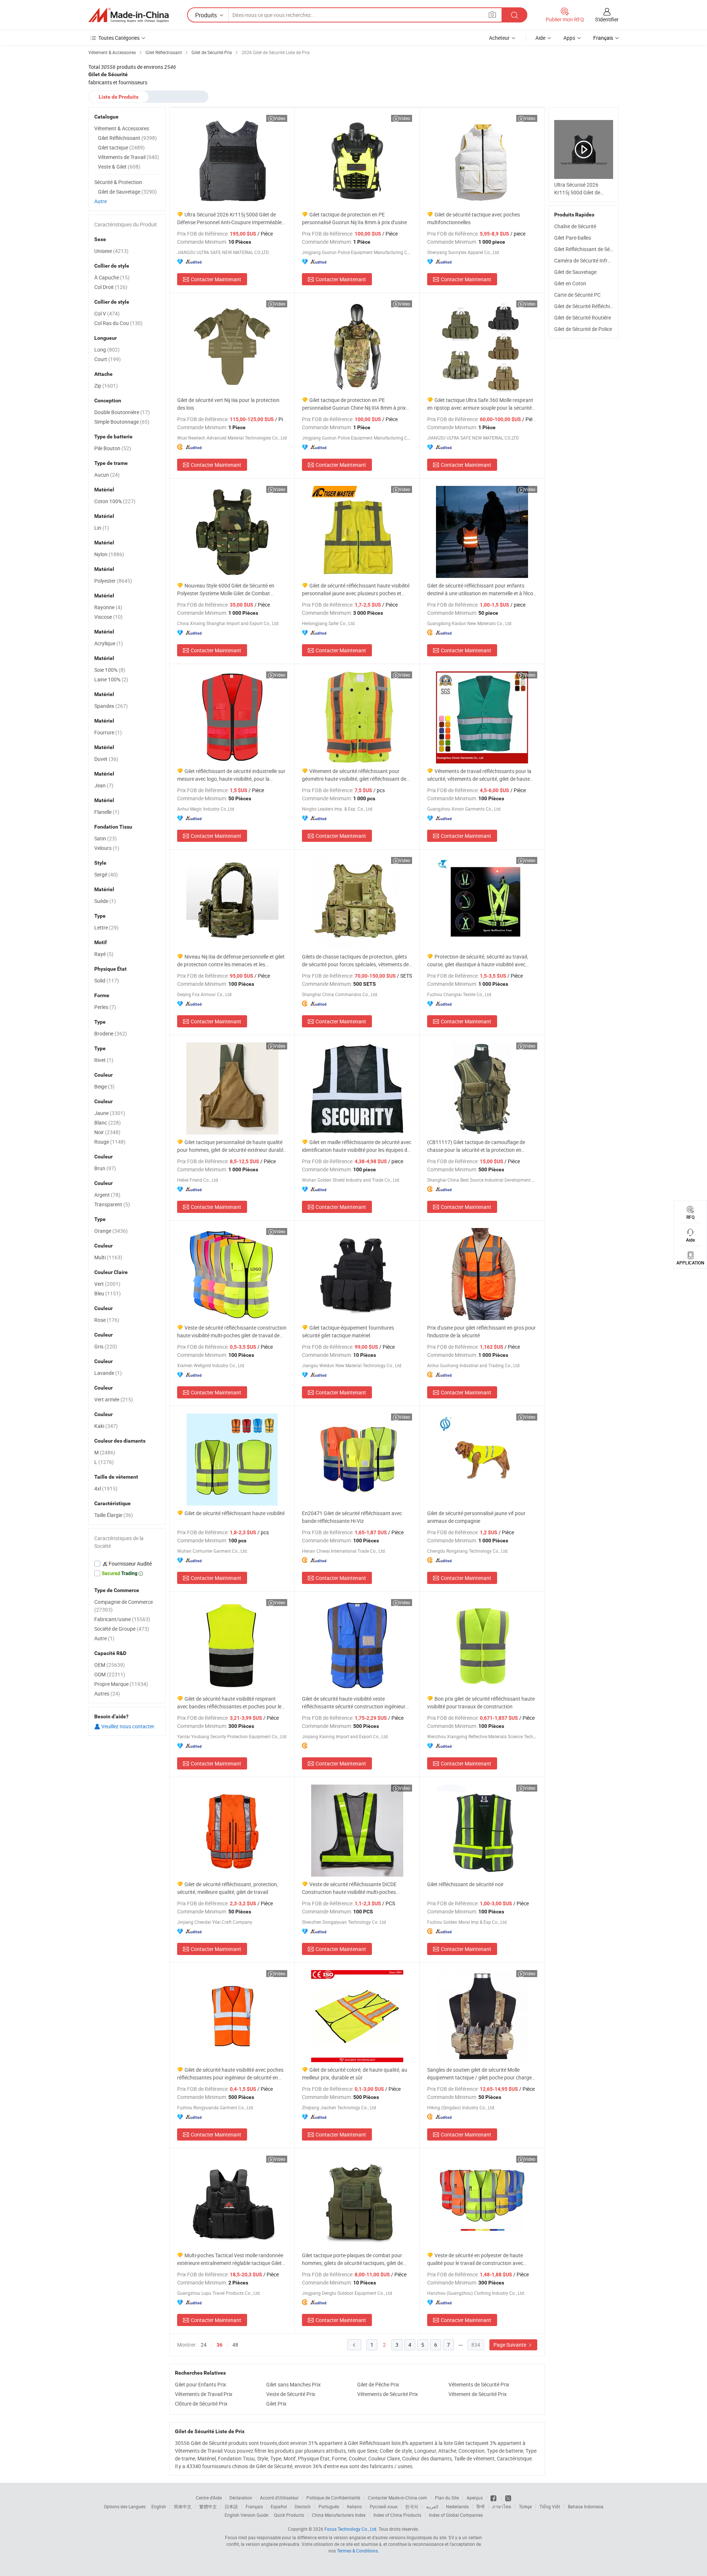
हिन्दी (481, 2506)
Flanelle (107, 812)
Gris (106, 1346)
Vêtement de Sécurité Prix (478, 2394)
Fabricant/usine (122, 1619)
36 (219, 2345)
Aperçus (475, 2498)
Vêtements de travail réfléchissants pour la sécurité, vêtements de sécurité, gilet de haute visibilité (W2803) (479, 775)
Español (279, 2506)
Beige (104, 1086)
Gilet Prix (276, 2404)
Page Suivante (510, 2345)
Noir (107, 1132)
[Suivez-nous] (508, 2498)
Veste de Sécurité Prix (291, 2394)
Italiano (354, 2506)
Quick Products (289, 2515)
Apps (569, 38)
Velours (107, 848)
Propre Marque (121, 1684)
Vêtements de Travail (129, 157)
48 (235, 2345)
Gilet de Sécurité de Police (583, 329)
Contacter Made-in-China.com (398, 2498)
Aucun (107, 475)
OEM (110, 1665)
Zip (106, 386)
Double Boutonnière (122, 412)
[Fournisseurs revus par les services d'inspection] (127, 1564)
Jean (104, 785)
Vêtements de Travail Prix (204, 2394)
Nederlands (457, 2506)
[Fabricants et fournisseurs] (129, 15)
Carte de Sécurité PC (577, 295)
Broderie (111, 1033)
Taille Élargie (114, 1515)
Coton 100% (115, 501)
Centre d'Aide (209, 2498)
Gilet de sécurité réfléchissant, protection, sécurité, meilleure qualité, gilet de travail (228, 1888)
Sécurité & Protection (118, 182)
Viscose (108, 617)
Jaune (110, 1113)
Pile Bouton (113, 448)
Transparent (112, 1204)
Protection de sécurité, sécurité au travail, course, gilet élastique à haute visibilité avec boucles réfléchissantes (478, 961)
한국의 (412, 2506)
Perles (105, 1007)
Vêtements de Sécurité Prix (479, 2384)
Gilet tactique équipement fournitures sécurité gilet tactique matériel (348, 1331)
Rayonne (108, 607)
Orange (111, 1231)
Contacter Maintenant (216, 279)
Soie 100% (110, 670)
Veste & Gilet (119, 167)
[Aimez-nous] (494, 2498)
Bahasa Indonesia (586, 2506)
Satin (105, 838)
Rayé (104, 954)
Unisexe (111, 251)
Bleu (108, 1293)
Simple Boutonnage (122, 422)
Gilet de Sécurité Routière (583, 317)
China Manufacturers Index (339, 2515)
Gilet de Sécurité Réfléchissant (588, 306)
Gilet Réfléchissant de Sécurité (588, 249)
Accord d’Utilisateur (279, 2498)
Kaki (106, 1426)
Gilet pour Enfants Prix (201, 2384)
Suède (105, 901)
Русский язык (384, 2506)
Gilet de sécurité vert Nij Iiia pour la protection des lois (228, 404)
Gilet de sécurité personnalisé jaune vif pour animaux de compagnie (476, 1517)
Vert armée (114, 1399)
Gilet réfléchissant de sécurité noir (465, 1884)
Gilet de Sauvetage (575, 272)
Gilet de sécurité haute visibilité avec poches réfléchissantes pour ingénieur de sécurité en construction (230, 2074)
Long (107, 350)
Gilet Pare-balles (573, 238)
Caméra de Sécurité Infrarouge (589, 260)
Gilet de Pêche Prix (378, 2384)
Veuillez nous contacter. (128, 1726)
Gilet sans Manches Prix (293, 2384)
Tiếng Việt (550, 2506)
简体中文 (183, 2506)
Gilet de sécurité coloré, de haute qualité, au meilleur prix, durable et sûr (355, 2074)
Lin (102, 528)
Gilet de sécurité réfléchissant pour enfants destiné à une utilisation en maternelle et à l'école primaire (482, 590)
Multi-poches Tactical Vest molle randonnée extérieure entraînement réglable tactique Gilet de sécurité (230, 2259)
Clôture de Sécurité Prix (201, 2404)
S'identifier (607, 19)
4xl (106, 1488)
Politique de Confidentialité (333, 2498)
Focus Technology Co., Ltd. (351, 2529)
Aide (540, 38)
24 (204, 2345)
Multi (108, 1257)
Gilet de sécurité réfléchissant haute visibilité (235, 1513)
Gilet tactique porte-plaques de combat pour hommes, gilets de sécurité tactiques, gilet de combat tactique (352, 2259)
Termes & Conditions (357, 2551)
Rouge (110, 1142)
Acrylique (109, 643)
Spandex (111, 706)
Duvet (106, 759)
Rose (107, 1320)
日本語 (231, 2506)
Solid (107, 980)
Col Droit (111, 287)
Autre (101, 201)
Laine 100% (111, 679)
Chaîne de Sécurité (575, 226)
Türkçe (525, 2506)
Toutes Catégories (119, 38)
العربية (432, 2506)
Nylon (109, 554)
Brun (105, 1168)
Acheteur (499, 38)
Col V (107, 313)
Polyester (113, 581)
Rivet (104, 1060)
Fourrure (108, 732)
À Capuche (112, 277)
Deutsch (303, 2506)
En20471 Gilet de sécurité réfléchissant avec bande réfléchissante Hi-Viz (352, 1517)
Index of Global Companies (456, 2515)
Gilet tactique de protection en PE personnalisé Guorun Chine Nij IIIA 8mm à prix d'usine (354, 404)
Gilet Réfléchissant (127, 138)
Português (329, 2506)
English (159, 2506)
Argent (107, 1195)
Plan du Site (447, 2498)
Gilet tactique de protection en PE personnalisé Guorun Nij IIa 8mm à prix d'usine (354, 218)
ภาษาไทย (502, 2506)
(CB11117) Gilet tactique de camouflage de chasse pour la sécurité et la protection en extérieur (476, 1146)
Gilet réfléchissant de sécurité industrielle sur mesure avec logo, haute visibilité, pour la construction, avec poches (231, 775)
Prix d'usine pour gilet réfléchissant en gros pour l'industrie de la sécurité (481, 1331)
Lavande (108, 1373)
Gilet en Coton (570, 283)
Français (254, 2506)
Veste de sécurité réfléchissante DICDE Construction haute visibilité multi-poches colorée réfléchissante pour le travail (349, 1888)
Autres (107, 1693)
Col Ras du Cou (118, 323)
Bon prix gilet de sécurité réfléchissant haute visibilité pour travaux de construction (481, 1702)
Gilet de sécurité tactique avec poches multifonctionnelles (474, 218)
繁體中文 (208, 2506)
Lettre (106, 927)
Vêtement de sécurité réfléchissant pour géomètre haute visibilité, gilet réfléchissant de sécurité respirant (354, 775)
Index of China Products (397, 2515)
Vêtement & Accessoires (122, 128)
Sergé (106, 874)
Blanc (108, 1123)
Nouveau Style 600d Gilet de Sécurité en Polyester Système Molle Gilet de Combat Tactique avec (226, 590)
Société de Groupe (122, 1629)
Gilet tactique (121, 147)
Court (108, 359)
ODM (110, 1674)
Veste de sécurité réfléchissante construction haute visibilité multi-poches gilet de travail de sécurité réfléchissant (232, 1332)
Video (280, 118)
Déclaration (241, 2498)
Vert (107, 1284)
